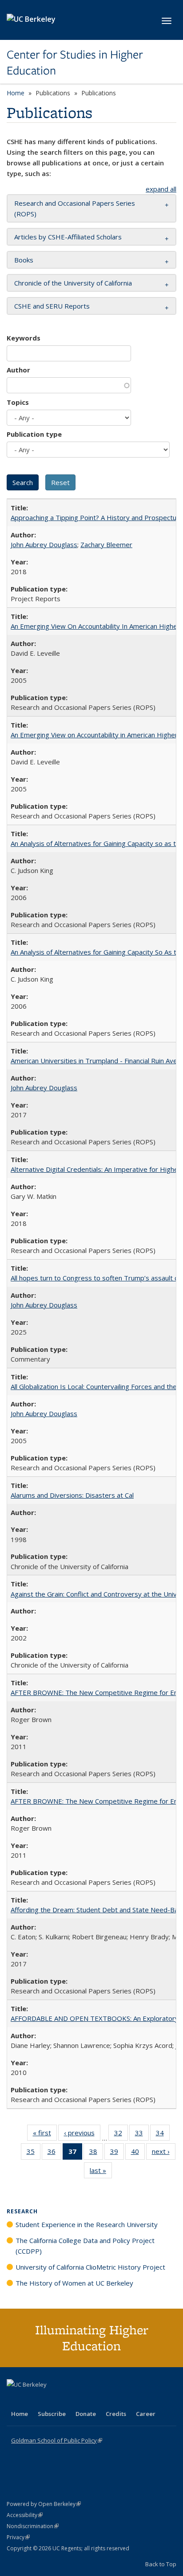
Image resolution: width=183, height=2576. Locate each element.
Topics (18, 402)
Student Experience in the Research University (87, 2224)
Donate (86, 2414)
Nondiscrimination (33, 2526)
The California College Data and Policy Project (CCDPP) (85, 2246)
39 (117, 2153)
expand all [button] (161, 189)
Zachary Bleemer (106, 544)
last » (101, 2172)
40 (138, 2153)
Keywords (24, 338)
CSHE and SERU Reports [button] (52, 306)
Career (146, 2414)
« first (45, 2135)
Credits (116, 2414)
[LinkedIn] (32, 2400)
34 (163, 2135)
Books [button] (24, 260)
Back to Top (161, 2564)
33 (142, 2135)
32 (121, 2135)
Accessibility (25, 2515)
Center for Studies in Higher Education (75, 63)
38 (96, 2153)
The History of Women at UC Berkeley (74, 2283)
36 (54, 2153)
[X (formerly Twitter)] (15, 2400)
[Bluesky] (84, 2400)
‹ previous (82, 2135)
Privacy (18, 2537)
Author (18, 370)
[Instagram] (67, 2400)
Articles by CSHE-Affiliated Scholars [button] (68, 237)
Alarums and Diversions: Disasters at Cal (72, 1495)
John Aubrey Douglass (44, 544)
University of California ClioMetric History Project (90, 2267)
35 (34, 2153)
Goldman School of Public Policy (57, 2440)
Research (22, 2211)
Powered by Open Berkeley (44, 2504)
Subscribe (52, 2414)
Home (16, 93)
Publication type (34, 434)
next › (164, 2153)
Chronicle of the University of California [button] (73, 283)
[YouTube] (49, 2400)
